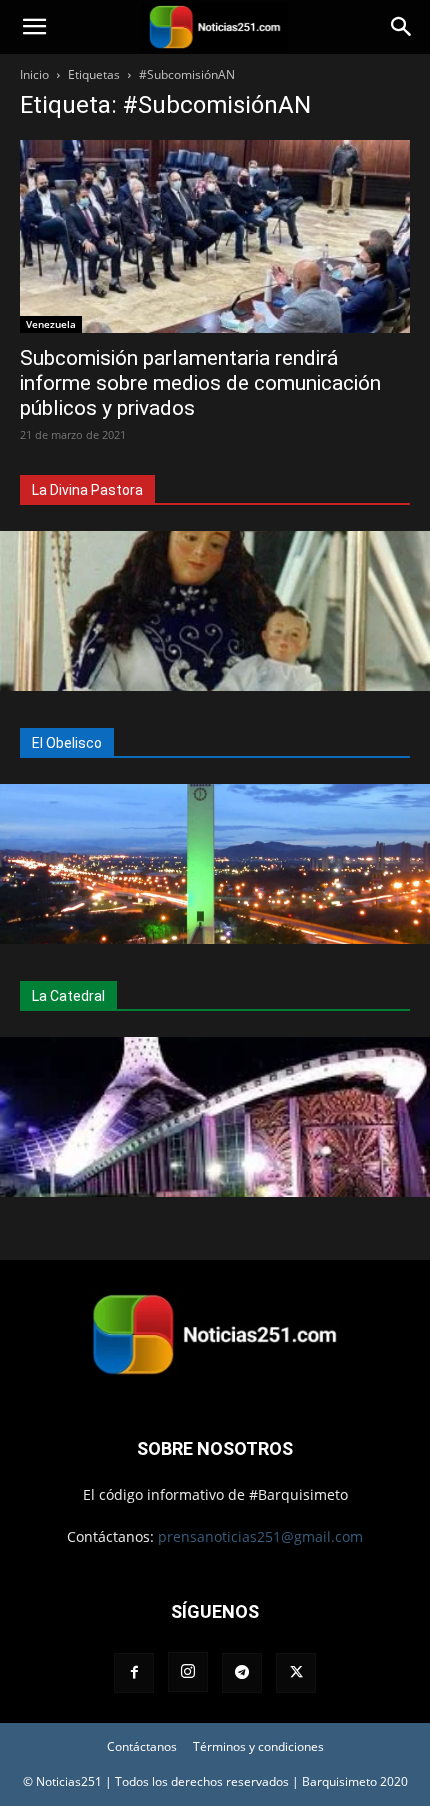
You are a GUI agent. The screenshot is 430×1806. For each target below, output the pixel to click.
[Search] (402, 27)
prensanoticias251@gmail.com (260, 1536)
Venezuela (51, 324)
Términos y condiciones (258, 1746)
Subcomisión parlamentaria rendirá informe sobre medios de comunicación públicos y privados (200, 383)
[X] (296, 1673)
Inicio (34, 74)
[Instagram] (188, 1672)
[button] (34, 27)
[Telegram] (242, 1673)
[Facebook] (134, 1673)
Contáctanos (142, 1746)
